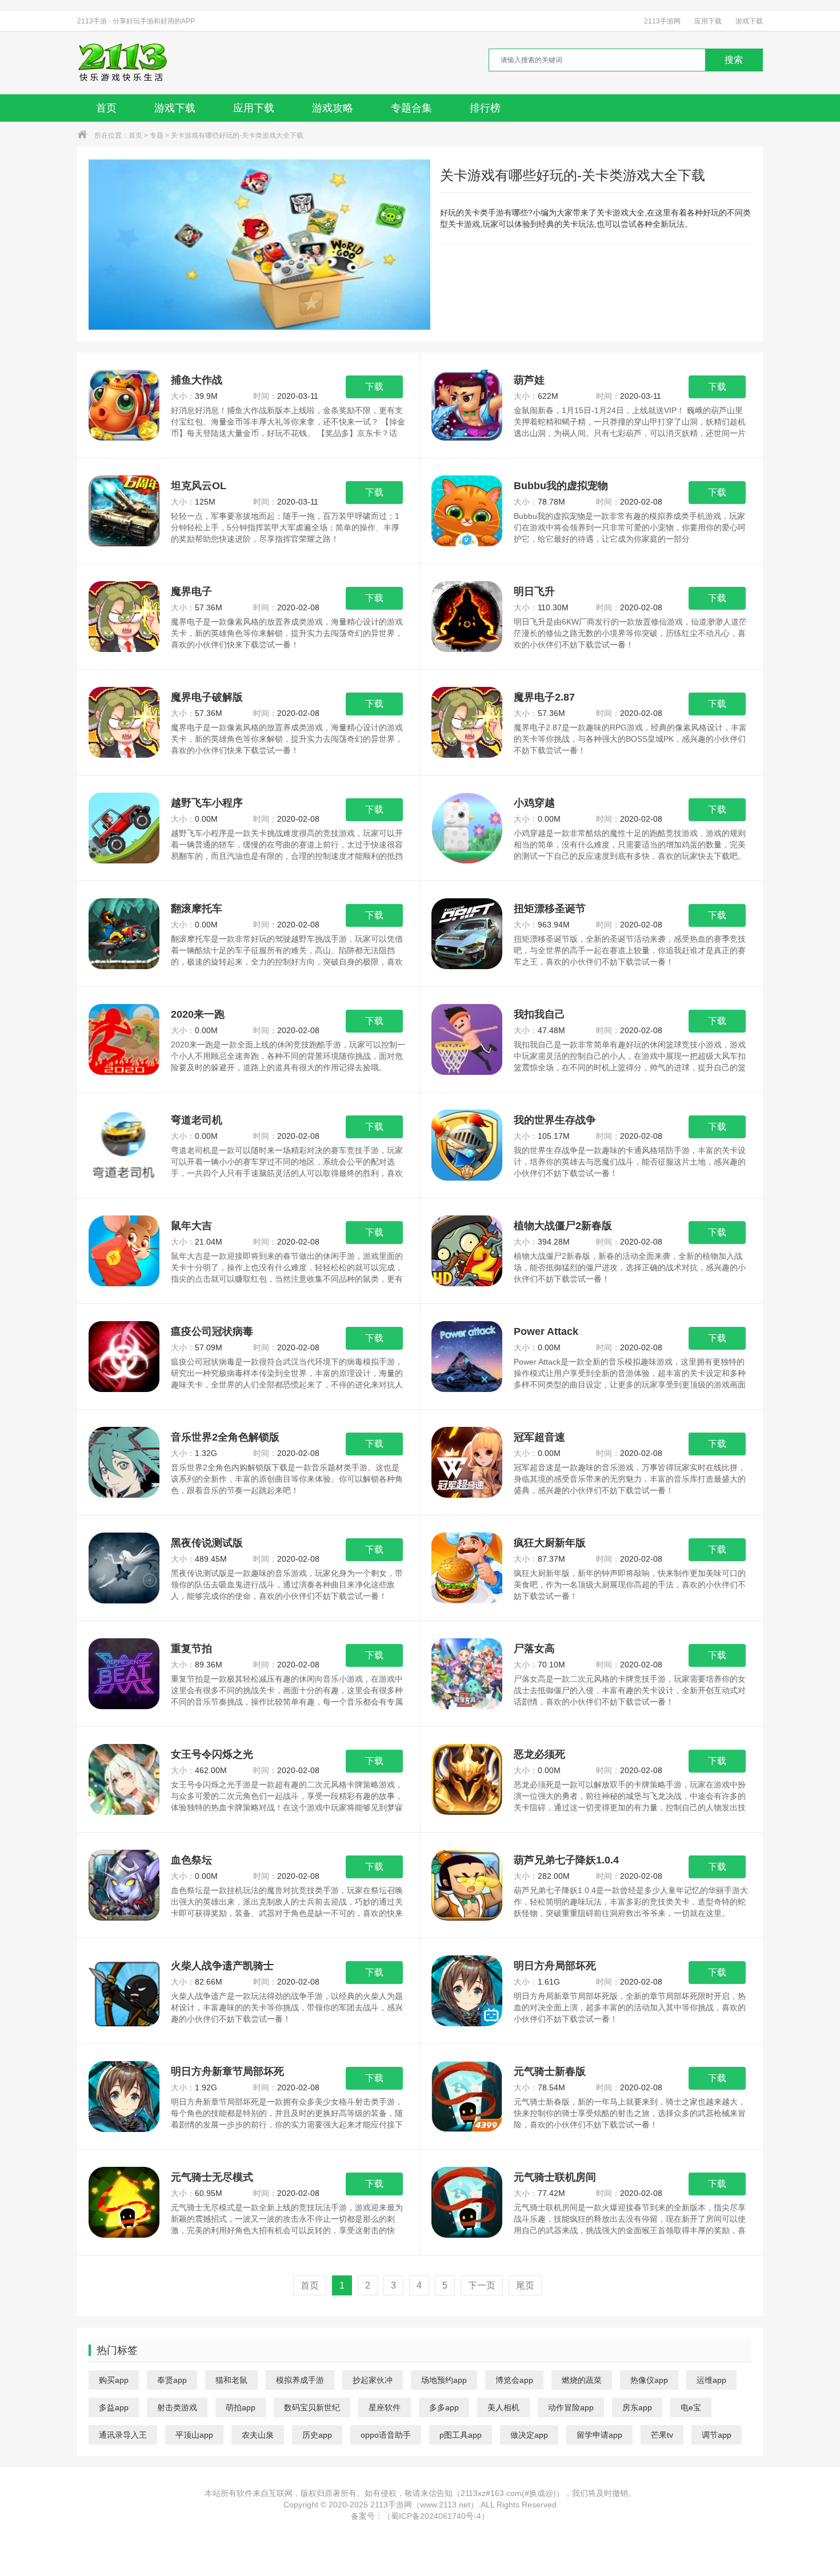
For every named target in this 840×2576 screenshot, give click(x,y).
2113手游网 (662, 21)
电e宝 (691, 2407)
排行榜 (485, 108)
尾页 (525, 2285)
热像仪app (649, 2380)
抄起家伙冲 (373, 2380)
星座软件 (385, 2407)
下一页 (482, 2285)
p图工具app (461, 2435)
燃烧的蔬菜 (582, 2380)
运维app (711, 2380)
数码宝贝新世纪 (312, 2407)
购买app (114, 2380)
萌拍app (241, 2407)
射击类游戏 (177, 2407)
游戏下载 (749, 21)
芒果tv (662, 2435)
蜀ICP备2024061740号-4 (436, 2516)
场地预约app (444, 2380)
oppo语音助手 (386, 2435)
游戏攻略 (333, 108)
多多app (444, 2407)
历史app (317, 2435)
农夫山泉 (258, 2435)
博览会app (514, 2380)
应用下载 (708, 21)
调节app (717, 2435)
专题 (157, 135)
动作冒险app (571, 2407)
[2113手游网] (131, 63)
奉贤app (172, 2380)
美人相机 (503, 2407)
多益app (114, 2407)
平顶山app (194, 2435)
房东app (637, 2407)
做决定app (529, 2435)
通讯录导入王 (123, 2435)
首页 (106, 108)
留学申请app (599, 2435)
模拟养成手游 (300, 2380)
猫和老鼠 (231, 2380)
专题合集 (411, 108)
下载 (374, 387)
